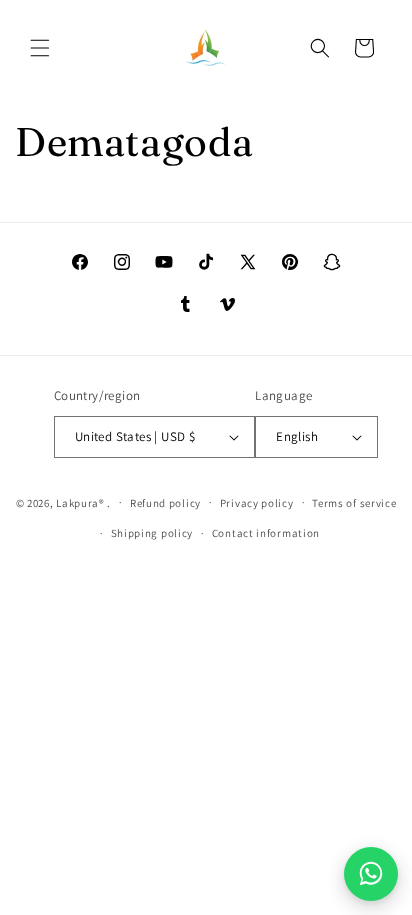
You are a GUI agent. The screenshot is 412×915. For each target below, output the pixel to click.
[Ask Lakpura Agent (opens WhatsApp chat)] (371, 874)
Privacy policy (257, 503)
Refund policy (165, 503)
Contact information (266, 533)
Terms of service (354, 503)
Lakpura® (80, 502)
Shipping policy (152, 533)
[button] (40, 48)
